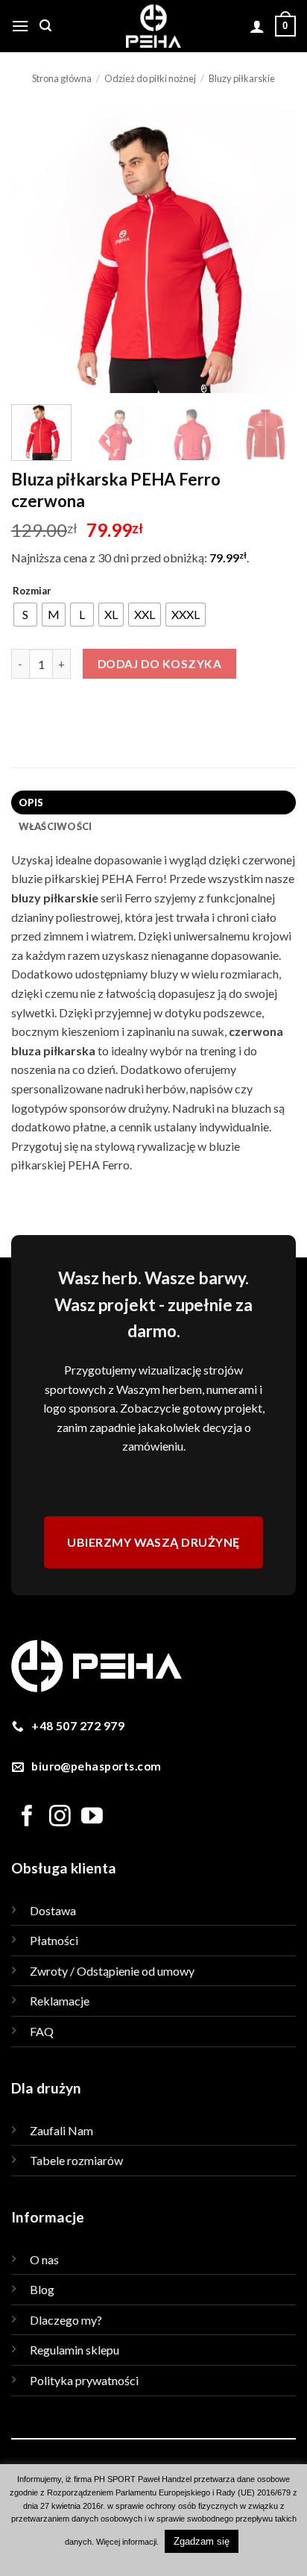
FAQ (42, 2031)
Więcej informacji (126, 2542)
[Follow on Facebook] (27, 1818)
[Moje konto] (257, 26)
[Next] (271, 251)
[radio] (25, 615)
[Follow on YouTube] (92, 1818)
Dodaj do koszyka (159, 664)
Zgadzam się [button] (202, 2541)
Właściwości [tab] (56, 826)
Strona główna (62, 78)
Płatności (54, 1940)
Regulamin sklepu (75, 2350)
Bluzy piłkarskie (242, 78)
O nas (44, 2259)
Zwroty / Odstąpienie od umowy (112, 1971)
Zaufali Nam (61, 2130)
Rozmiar (32, 591)
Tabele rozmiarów (76, 2160)
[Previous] (36, 251)
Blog (42, 2289)
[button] (20, 26)
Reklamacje (60, 2001)
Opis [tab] (31, 802)
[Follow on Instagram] (60, 1818)
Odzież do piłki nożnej (150, 78)
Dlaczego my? (66, 2320)
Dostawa (53, 1910)
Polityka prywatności (84, 2380)
